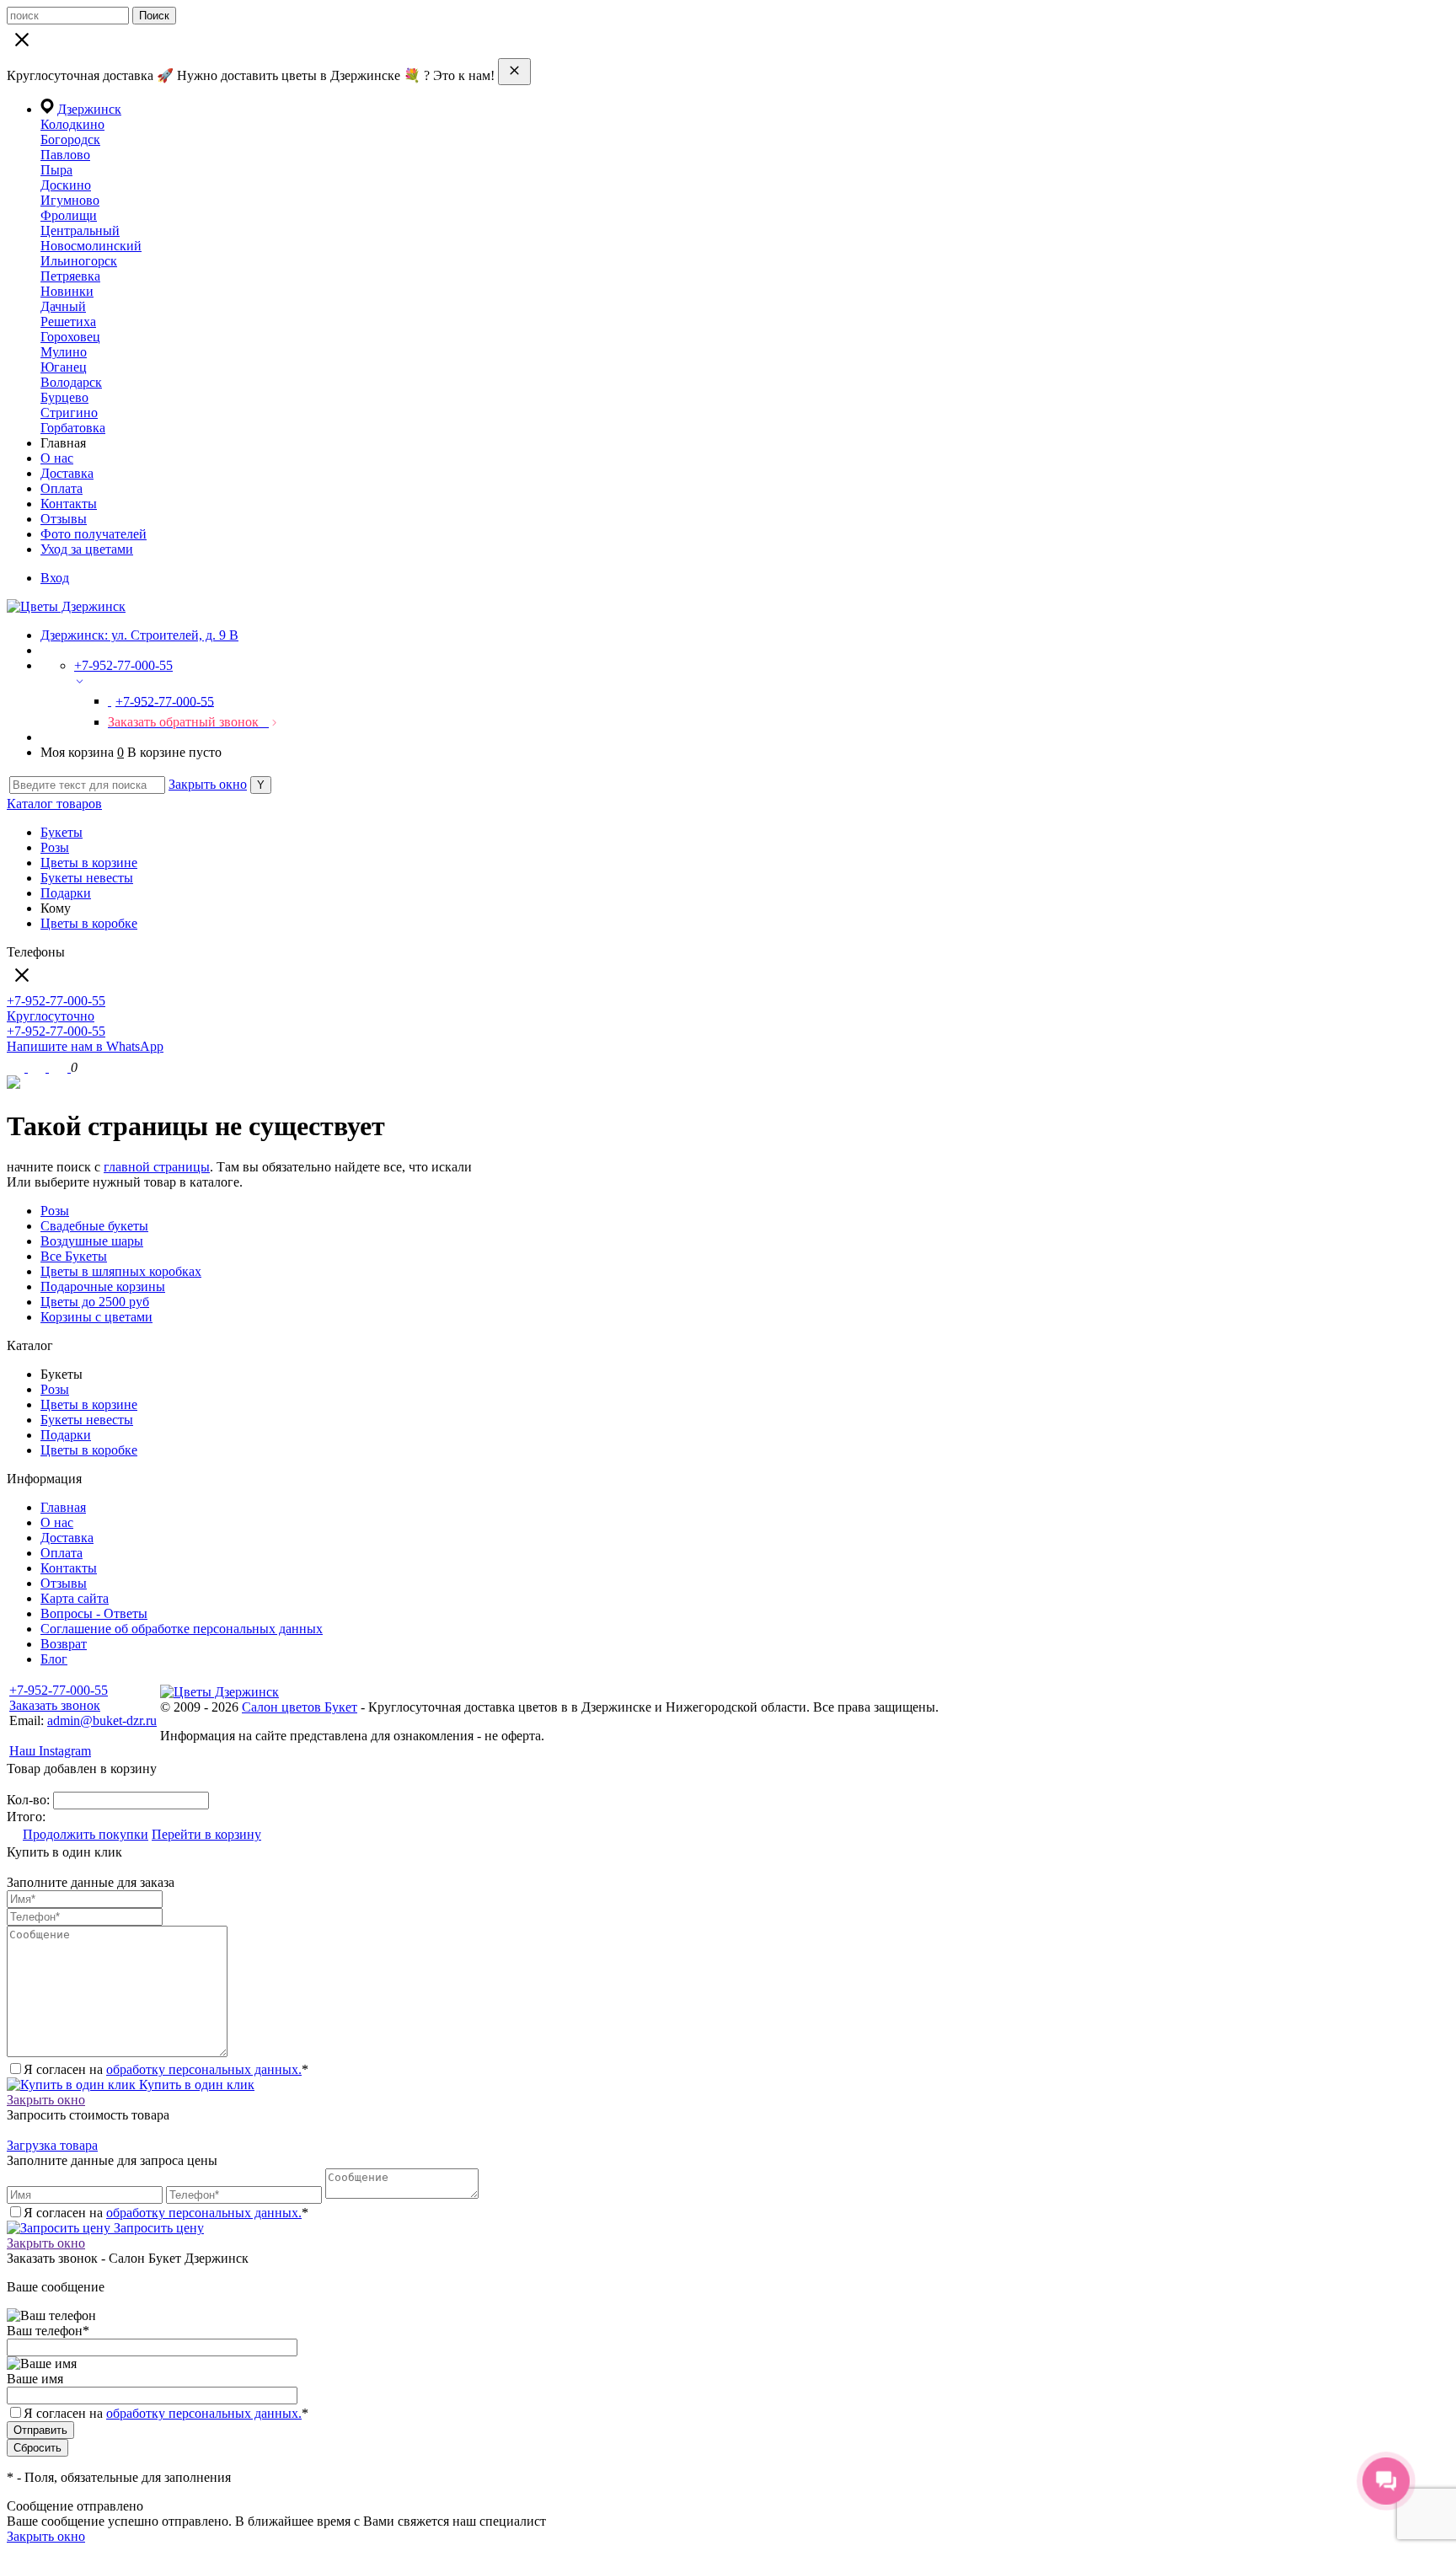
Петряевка (70, 276)
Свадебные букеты (94, 1226)
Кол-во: (30, 1800)
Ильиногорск (79, 261)
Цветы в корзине (89, 863)
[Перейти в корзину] (60, 1067)
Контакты (69, 504)
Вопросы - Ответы (94, 1613)
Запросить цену (157, 2228)
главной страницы (157, 1167)
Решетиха (68, 322)
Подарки (66, 893)
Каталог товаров (54, 804)
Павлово (65, 155)
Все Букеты (74, 1256)
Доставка (67, 473)
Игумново (70, 200)
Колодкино (72, 124)
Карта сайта (75, 1598)
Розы (55, 847)
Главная (63, 1507)
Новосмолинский (91, 246)
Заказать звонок (55, 1705)
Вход (55, 578)
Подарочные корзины (103, 1286)
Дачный (63, 306)
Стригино (69, 413)
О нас (57, 458)
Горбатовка (73, 428)
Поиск (154, 16)
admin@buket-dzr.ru (102, 1720)
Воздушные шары (92, 1241)
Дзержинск (89, 109)
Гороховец (70, 337)
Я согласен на (166, 2413)
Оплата (62, 488)
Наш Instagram (50, 1751)
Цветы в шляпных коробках (121, 1271)
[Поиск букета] (17, 1067)
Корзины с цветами (96, 1317)
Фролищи (69, 215)
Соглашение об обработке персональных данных (182, 1629)
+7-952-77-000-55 (59, 1690)
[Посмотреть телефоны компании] (38, 1067)
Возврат (64, 1644)
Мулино (64, 352)
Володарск (71, 382)
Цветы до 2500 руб (95, 1302)
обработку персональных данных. (204, 2069)
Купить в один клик (195, 2085)
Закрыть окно (208, 784)
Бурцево (64, 397)
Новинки (67, 291)
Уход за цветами (87, 549)
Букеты (62, 832)
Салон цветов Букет (300, 1707)
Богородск (70, 139)
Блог (54, 1659)
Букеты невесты (87, 878)
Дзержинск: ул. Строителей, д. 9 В (139, 635)
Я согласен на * (166, 2069)
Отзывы (64, 519)
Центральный (80, 230)
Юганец (64, 367)
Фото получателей (94, 534)
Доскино (66, 185)
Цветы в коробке (89, 923)
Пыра (56, 170)
